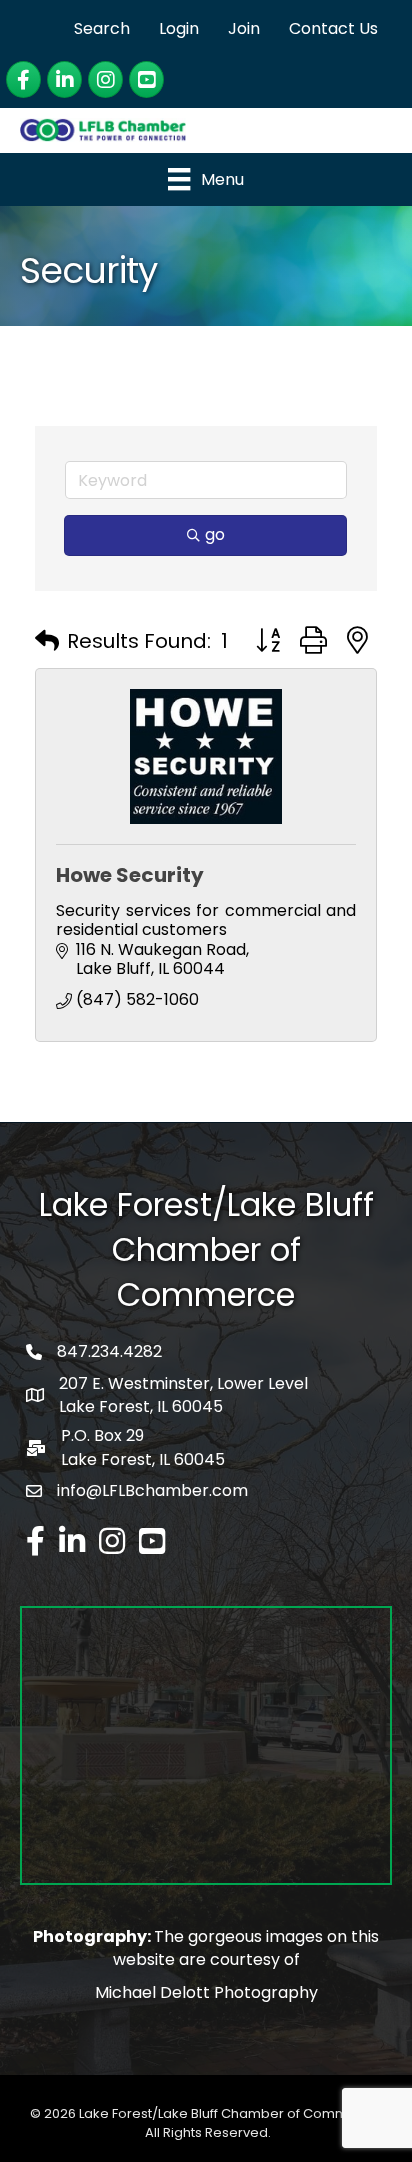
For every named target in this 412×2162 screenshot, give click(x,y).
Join (244, 28)
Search (102, 28)
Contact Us (333, 28)
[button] (47, 641)
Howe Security (130, 875)
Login (179, 28)
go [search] (215, 534)
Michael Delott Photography (206, 1992)
